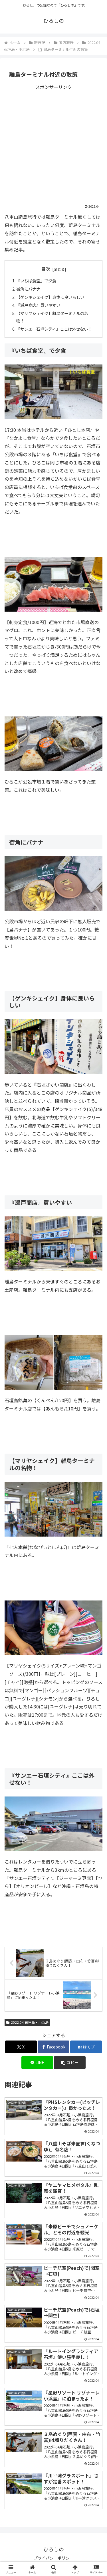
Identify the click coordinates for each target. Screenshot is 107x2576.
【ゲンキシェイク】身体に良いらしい (50, 297)
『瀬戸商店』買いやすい (38, 305)
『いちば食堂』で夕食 (36, 281)
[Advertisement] (53, 144)
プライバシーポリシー (54, 2558)
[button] (70, 2063)
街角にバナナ (28, 289)
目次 (46, 269)
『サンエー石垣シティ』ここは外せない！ (54, 329)
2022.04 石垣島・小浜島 (30, 2022)
